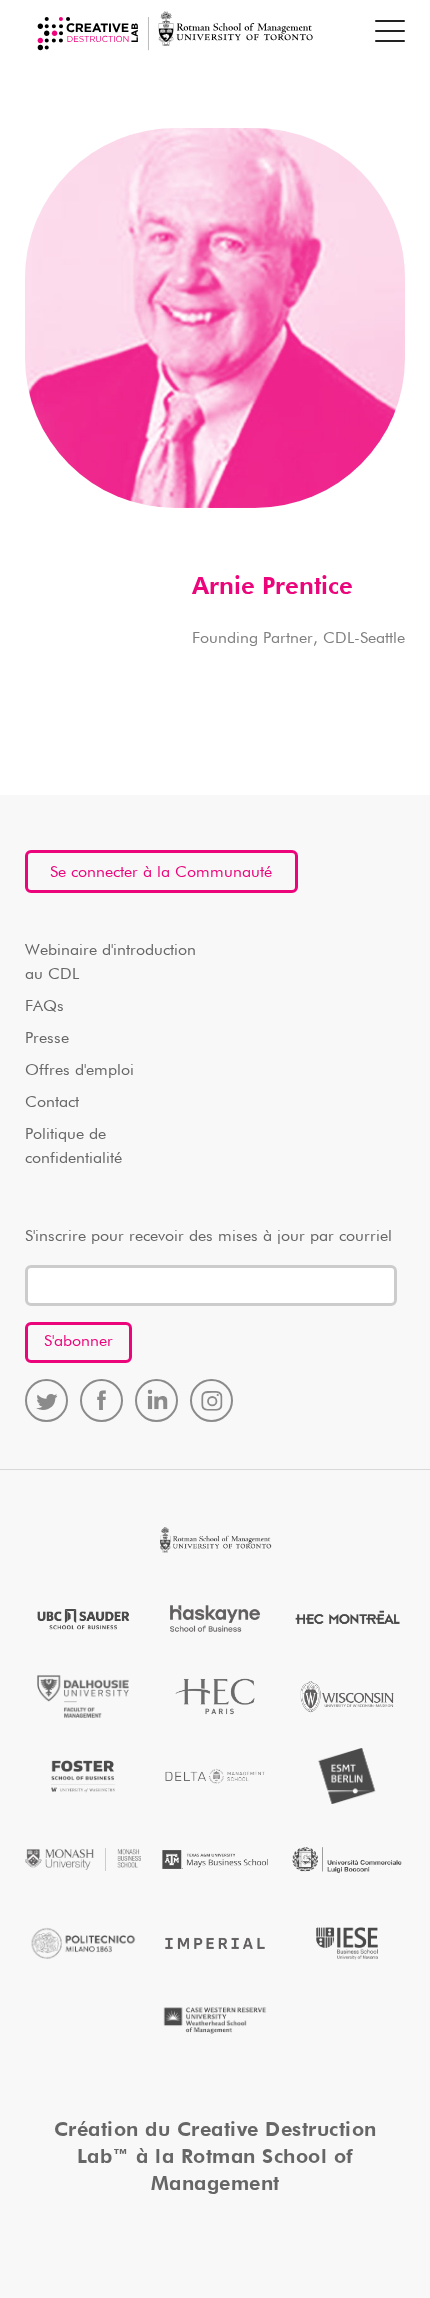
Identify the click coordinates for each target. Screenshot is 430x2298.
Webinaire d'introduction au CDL (110, 963)
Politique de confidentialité (73, 1147)
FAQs (44, 1007)
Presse (47, 1039)
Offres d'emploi (79, 1071)
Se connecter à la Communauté (161, 873)
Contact (52, 1103)
